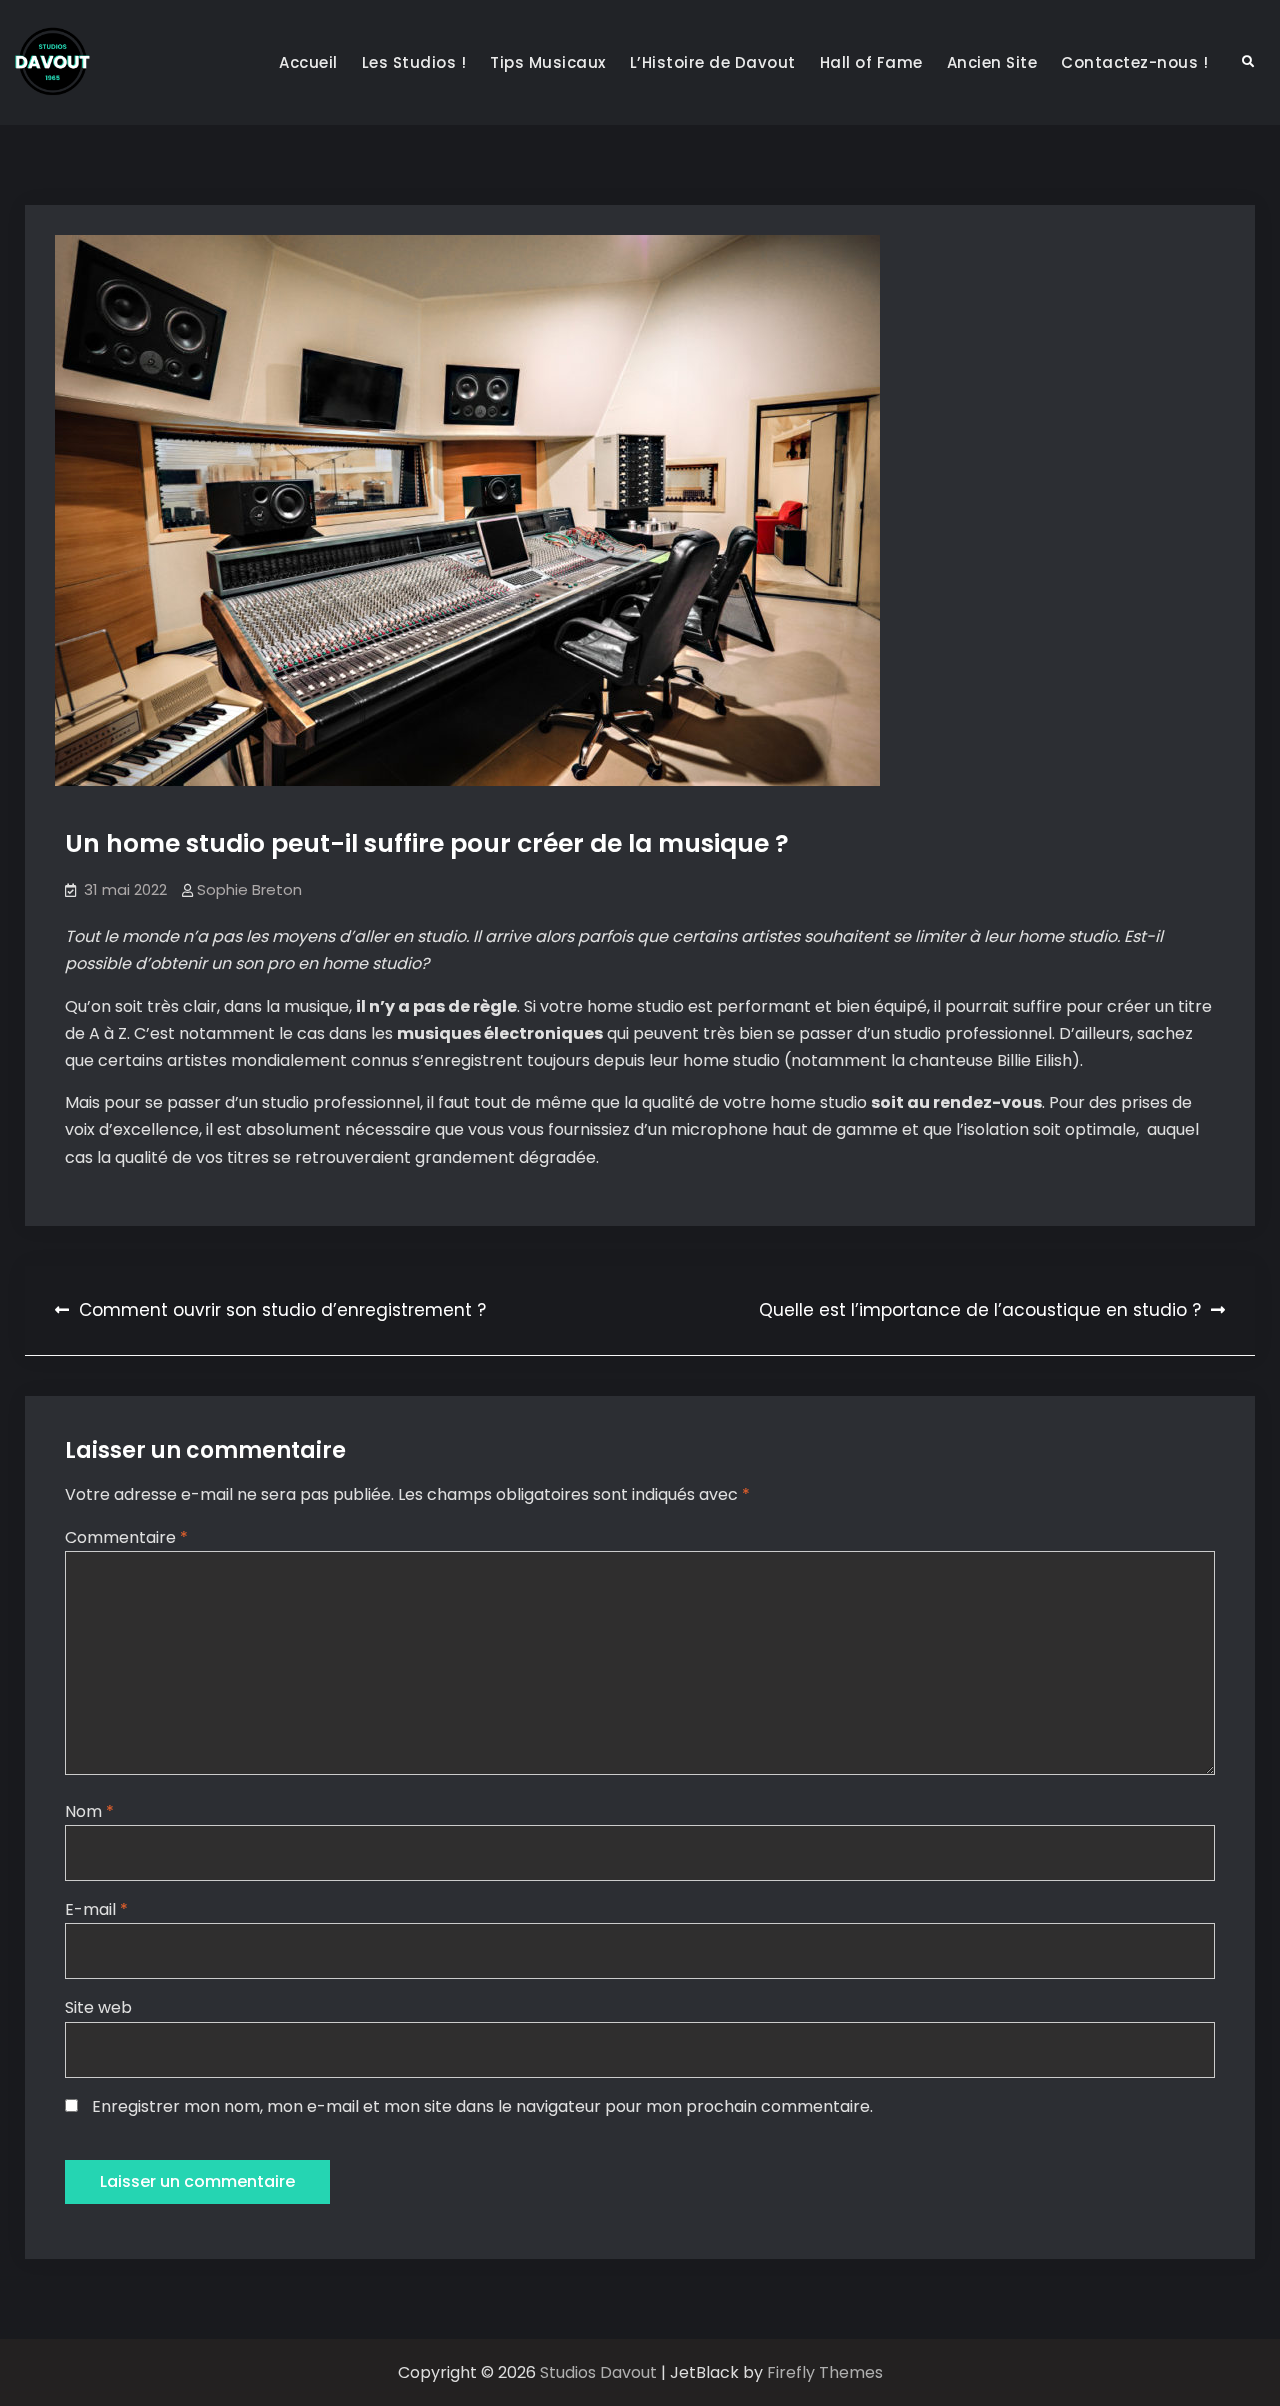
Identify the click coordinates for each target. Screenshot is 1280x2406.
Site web (98, 2007)
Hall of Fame (871, 62)
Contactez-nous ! (1134, 62)
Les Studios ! (414, 62)
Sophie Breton (249, 889)
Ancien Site (992, 62)
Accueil (308, 62)
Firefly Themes (825, 2372)
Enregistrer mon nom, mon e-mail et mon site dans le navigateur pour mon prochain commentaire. (482, 2106)
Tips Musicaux (548, 62)
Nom (89, 1811)
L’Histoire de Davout (713, 62)
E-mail (96, 1909)
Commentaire (126, 1537)
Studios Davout (600, 2372)
